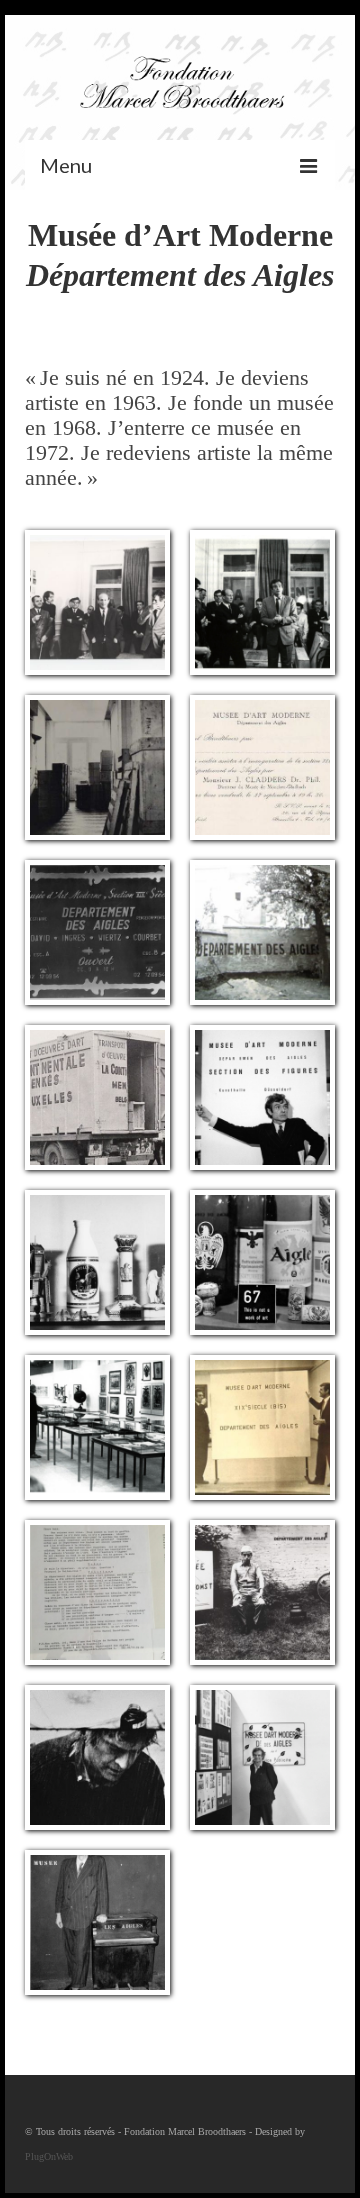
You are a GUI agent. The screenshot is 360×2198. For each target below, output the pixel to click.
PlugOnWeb (49, 2156)
